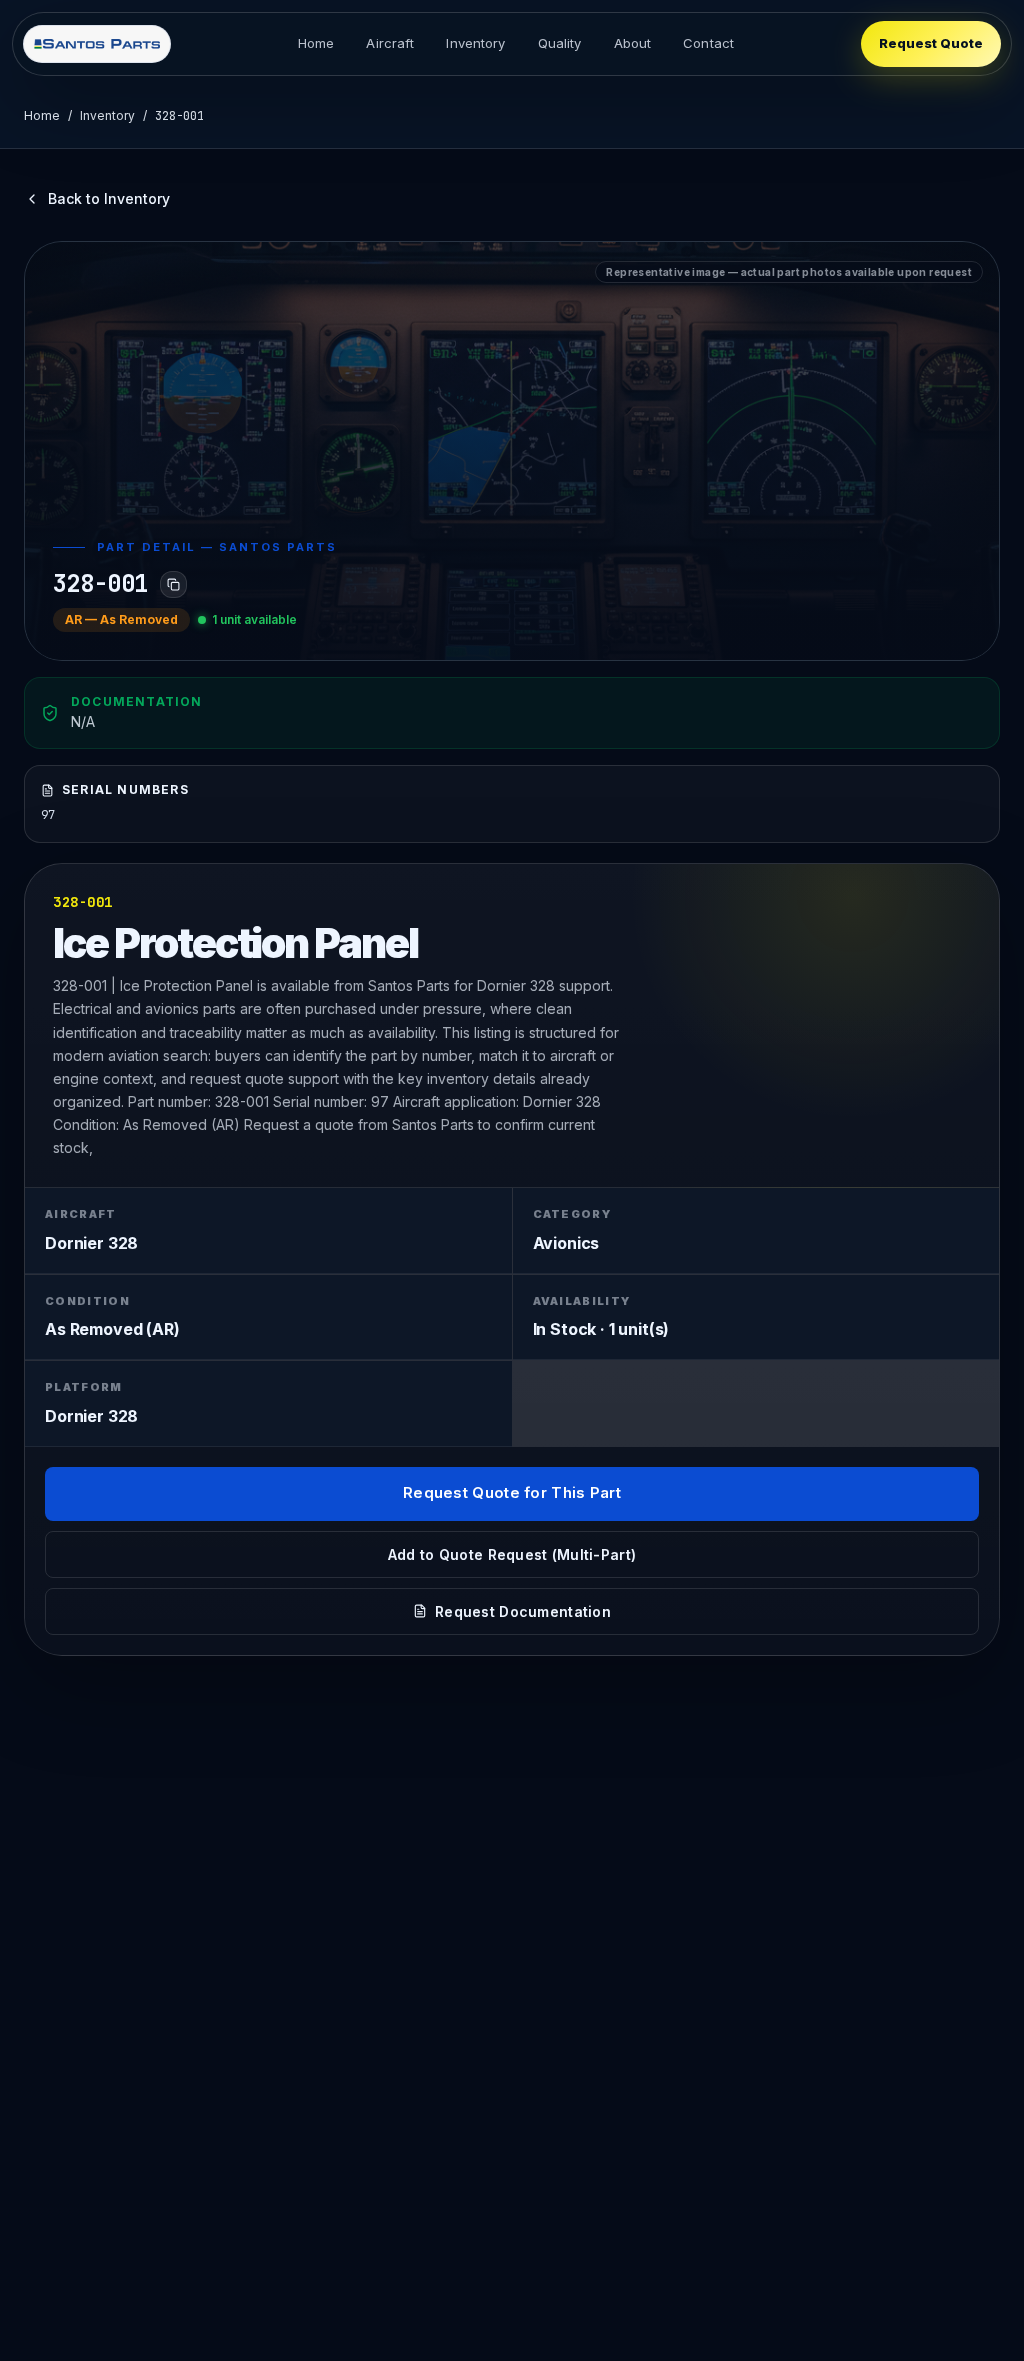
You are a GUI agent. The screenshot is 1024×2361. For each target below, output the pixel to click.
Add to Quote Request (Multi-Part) (512, 1554)
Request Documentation (523, 1611)
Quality (560, 43)
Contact (708, 43)
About (633, 43)
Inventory (475, 43)
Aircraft (390, 43)
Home (316, 43)
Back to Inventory (109, 198)
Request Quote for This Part (512, 1492)
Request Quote (931, 43)
